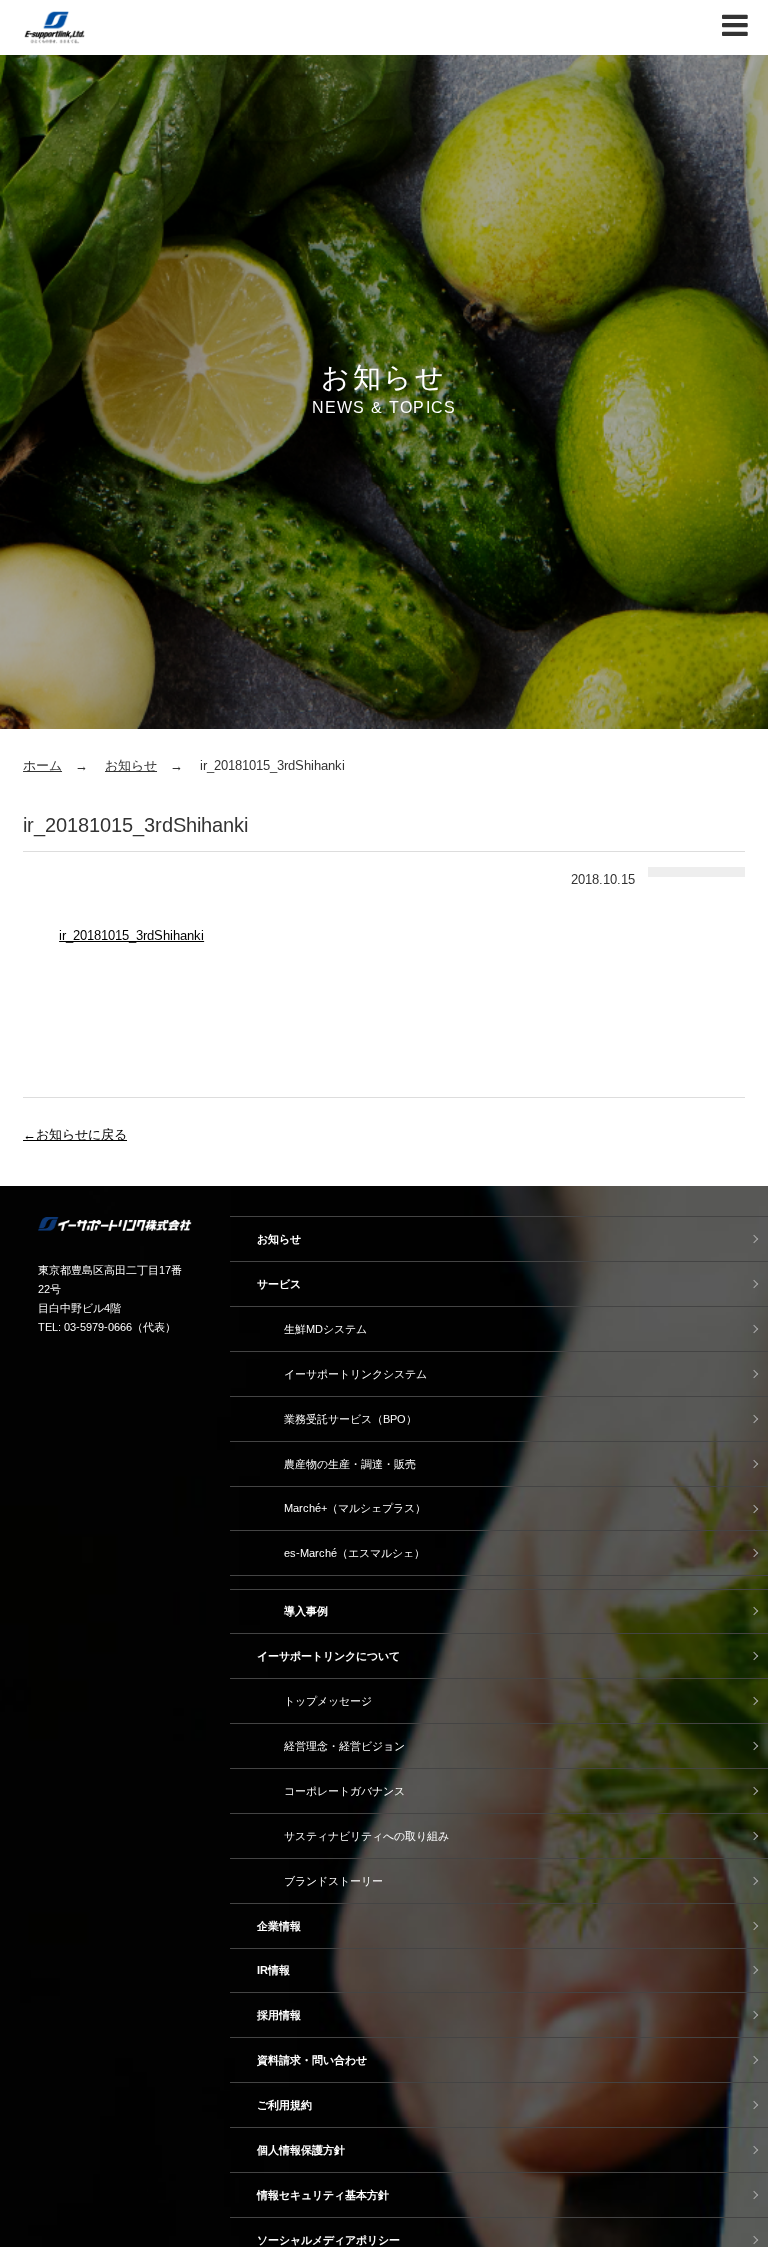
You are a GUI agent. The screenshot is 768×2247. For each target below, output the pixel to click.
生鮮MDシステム (325, 1329)
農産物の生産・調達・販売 (350, 1464)
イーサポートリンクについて (328, 1656)
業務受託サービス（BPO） (350, 1419)
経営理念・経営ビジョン (344, 1746)
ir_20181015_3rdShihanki (131, 935)
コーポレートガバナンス (344, 1791)
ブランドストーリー (333, 1881)
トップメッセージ (328, 1701)
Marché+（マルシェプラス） (355, 1508)
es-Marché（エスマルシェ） (354, 1553)
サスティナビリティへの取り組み (366, 1836)
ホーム (42, 765)
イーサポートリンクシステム (355, 1374)
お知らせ (131, 765)
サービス (279, 1284)
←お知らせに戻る (75, 1134)
